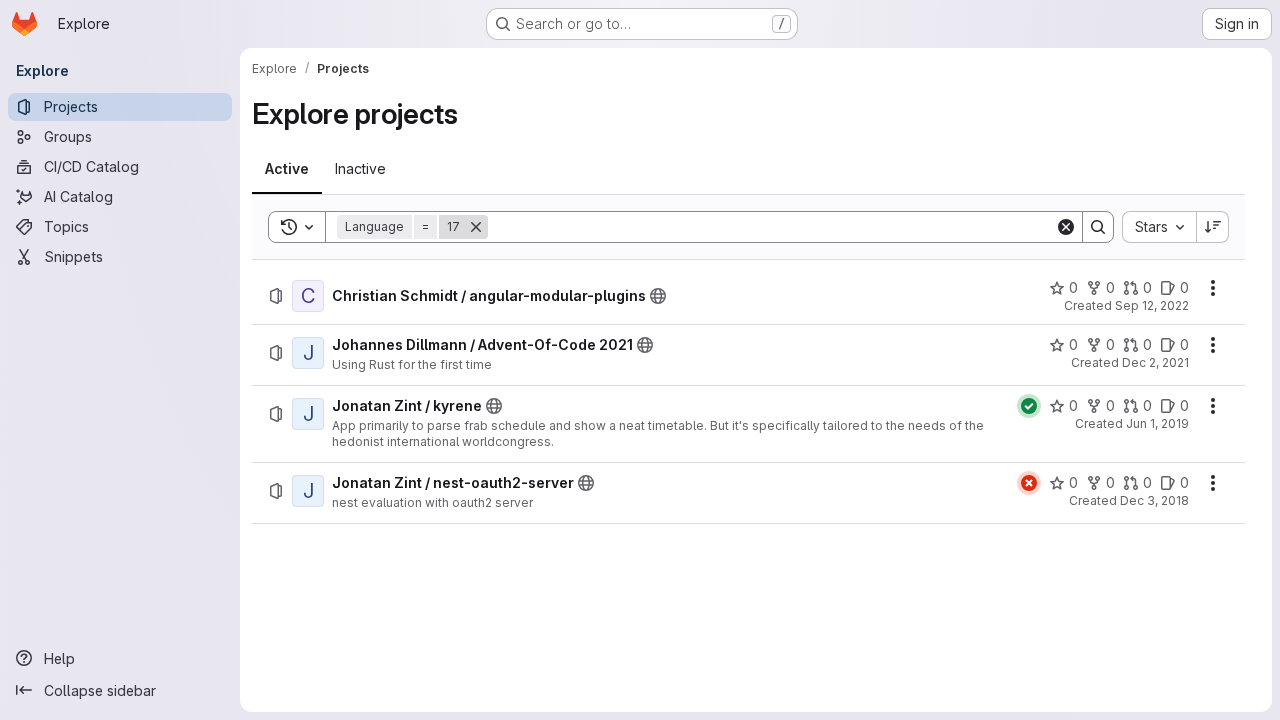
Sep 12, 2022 (1152, 305)
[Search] (1098, 227)
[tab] (287, 169)
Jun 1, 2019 (1157, 423)
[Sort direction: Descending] (1213, 227)
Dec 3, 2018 (1154, 500)
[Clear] (1066, 227)
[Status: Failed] (1029, 483)
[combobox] (1159, 227)
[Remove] (476, 227)
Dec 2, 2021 (1155, 362)
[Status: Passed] (1029, 406)
